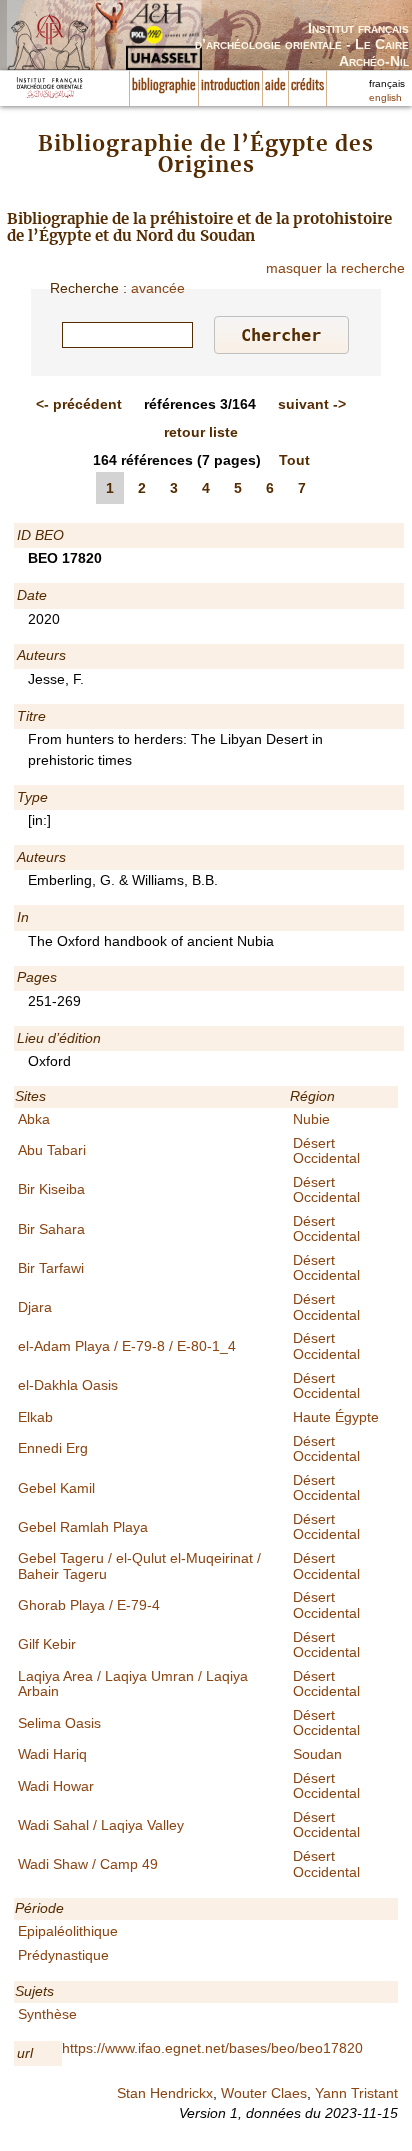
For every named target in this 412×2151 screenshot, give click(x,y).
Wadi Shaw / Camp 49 (88, 1864)
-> (312, 404)
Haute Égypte (336, 1417)
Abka (34, 1119)
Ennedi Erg (53, 1448)
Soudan (317, 1754)
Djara (35, 1307)
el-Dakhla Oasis (68, 1385)
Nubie (311, 1119)
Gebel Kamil (56, 1488)
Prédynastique (63, 1955)
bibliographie (164, 86)
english (385, 97)
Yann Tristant (356, 2093)
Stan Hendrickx (165, 2093)
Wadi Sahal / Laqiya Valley (101, 1825)
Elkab (35, 1417)
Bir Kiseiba (51, 1189)
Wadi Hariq (52, 1754)
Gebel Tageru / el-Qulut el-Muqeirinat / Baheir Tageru (139, 1565)
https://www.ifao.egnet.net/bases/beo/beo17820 (212, 2048)
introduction (230, 86)
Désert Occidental (326, 1150)
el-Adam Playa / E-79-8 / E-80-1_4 (127, 1346)
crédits (307, 86)
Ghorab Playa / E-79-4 (89, 1605)
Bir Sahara (51, 1229)
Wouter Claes (264, 2093)
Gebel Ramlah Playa (83, 1527)
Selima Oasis (59, 1723)
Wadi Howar (56, 1786)
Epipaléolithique (68, 1931)
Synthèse (47, 2014)
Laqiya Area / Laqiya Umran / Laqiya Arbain (133, 1683)
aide (275, 86)
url (25, 2053)
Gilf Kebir (47, 1644)
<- (79, 404)
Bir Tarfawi (51, 1268)
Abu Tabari (52, 1150)
